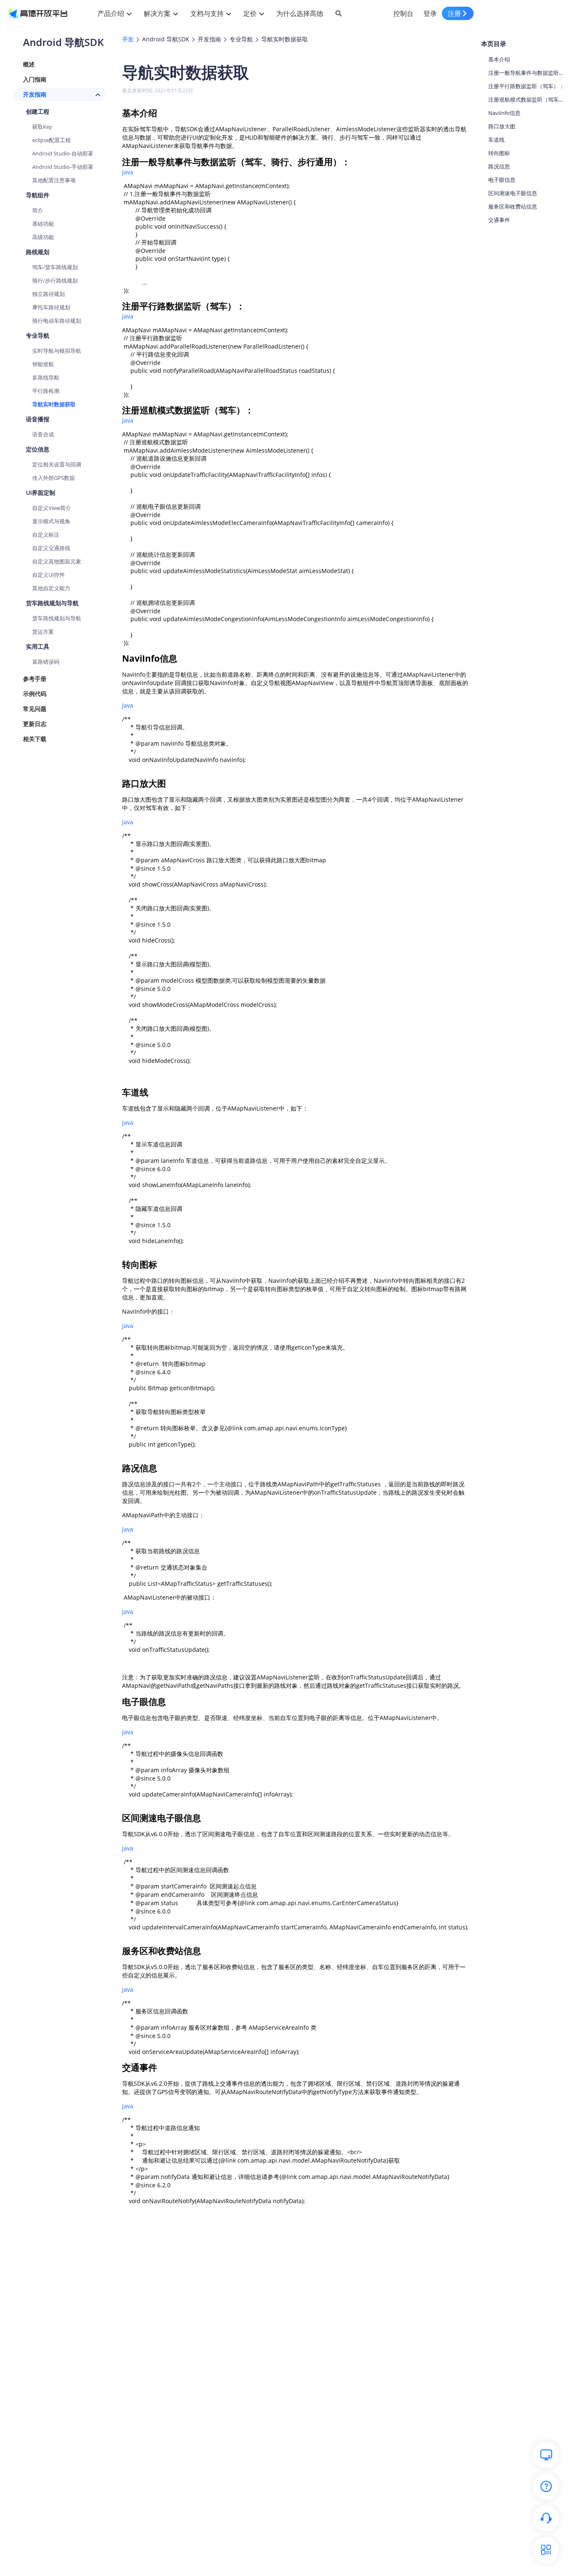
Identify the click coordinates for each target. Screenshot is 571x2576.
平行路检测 (46, 391)
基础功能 (43, 224)
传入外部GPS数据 (54, 478)
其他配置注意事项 (54, 180)
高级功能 (43, 237)
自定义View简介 (52, 508)
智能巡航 (43, 364)
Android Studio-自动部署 (63, 153)
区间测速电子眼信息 (513, 193)
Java (128, 172)
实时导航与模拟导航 (57, 351)
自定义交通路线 (51, 548)
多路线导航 (46, 377)
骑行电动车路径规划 (57, 321)
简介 (38, 210)
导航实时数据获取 (54, 404)
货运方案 (43, 632)
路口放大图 (502, 126)
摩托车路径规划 (51, 307)
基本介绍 (499, 59)
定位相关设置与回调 (57, 464)
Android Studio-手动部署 (63, 167)
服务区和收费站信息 (513, 206)
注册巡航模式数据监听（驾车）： (527, 99)
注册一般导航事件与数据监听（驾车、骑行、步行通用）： (527, 73)
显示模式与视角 (51, 521)
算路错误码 (46, 662)
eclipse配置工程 (51, 140)
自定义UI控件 (48, 575)
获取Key (42, 127)
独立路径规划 (48, 294)
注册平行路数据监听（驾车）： (527, 86)
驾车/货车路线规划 (55, 267)
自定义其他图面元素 (57, 561)
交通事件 (499, 220)
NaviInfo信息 (504, 113)
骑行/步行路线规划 (55, 280)
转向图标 (499, 153)
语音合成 (43, 434)
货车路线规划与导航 (57, 618)
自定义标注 (46, 535)
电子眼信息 (502, 180)
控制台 (403, 13)
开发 (128, 39)
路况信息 (499, 166)
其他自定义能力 (51, 588)
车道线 (496, 140)
